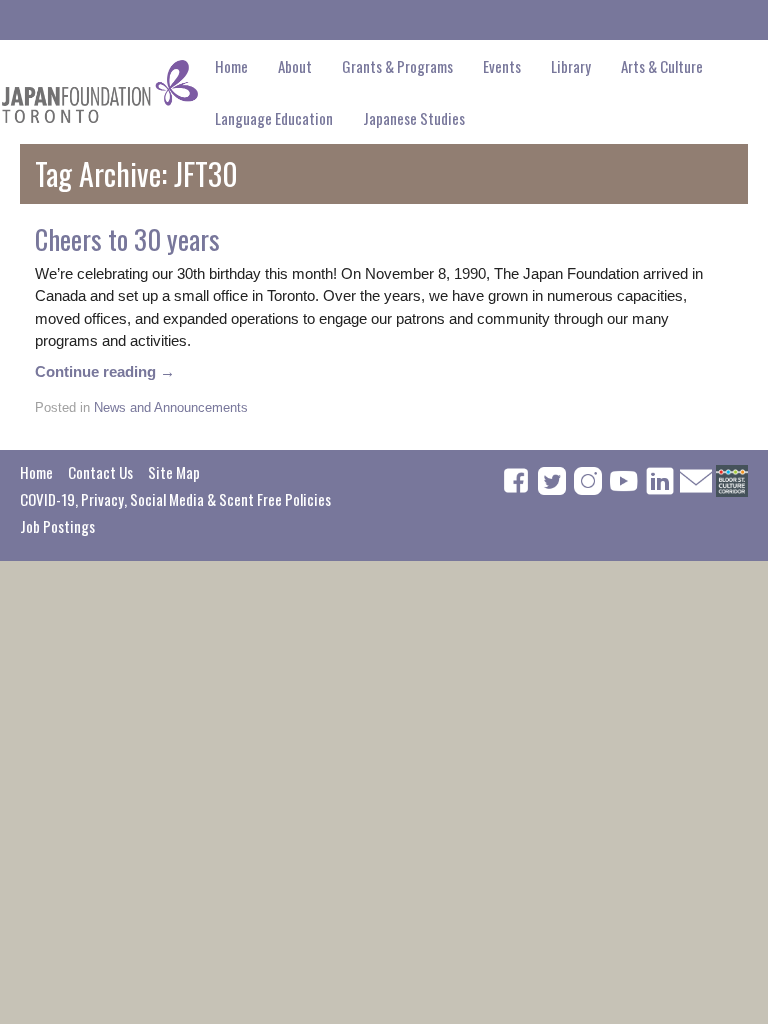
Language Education (274, 118)
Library (571, 66)
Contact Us (100, 472)
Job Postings (57, 526)
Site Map (174, 472)
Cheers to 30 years (127, 239)
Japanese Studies (414, 118)
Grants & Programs (397, 66)
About (295, 66)
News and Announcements (171, 407)
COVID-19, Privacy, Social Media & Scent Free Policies (175, 499)
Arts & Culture (662, 66)
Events (502, 66)
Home (231, 66)
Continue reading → (105, 371)
